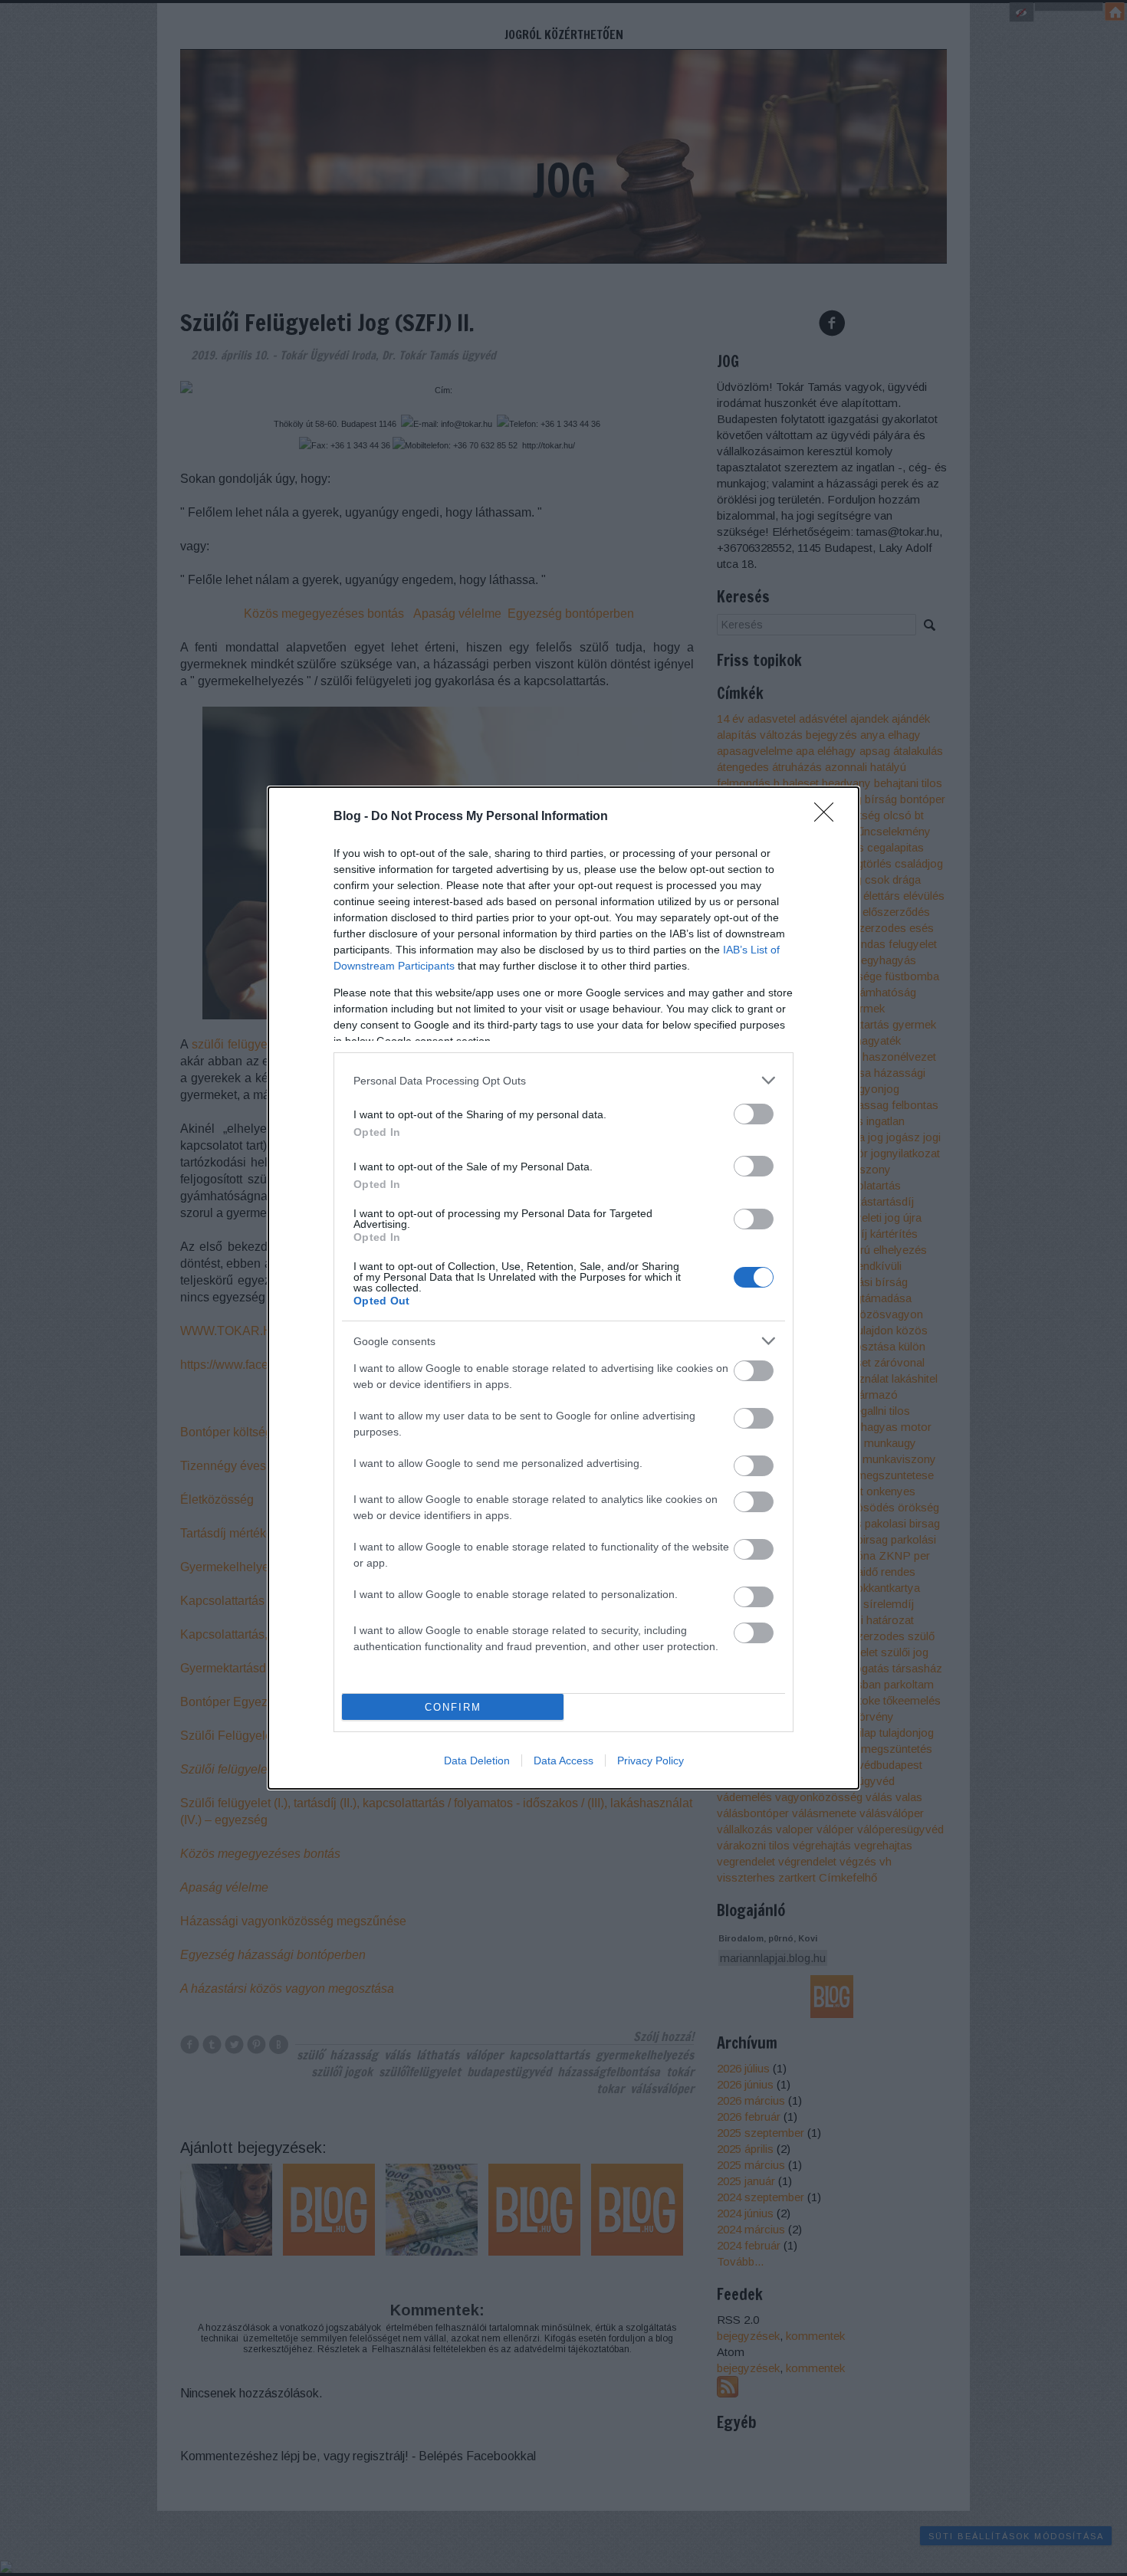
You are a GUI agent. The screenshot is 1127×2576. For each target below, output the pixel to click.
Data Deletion (477, 1761)
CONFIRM (453, 1707)
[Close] (829, 817)
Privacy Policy (651, 1761)
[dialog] (563, 1288)
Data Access (563, 1761)
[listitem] (563, 1080)
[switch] (754, 1114)
